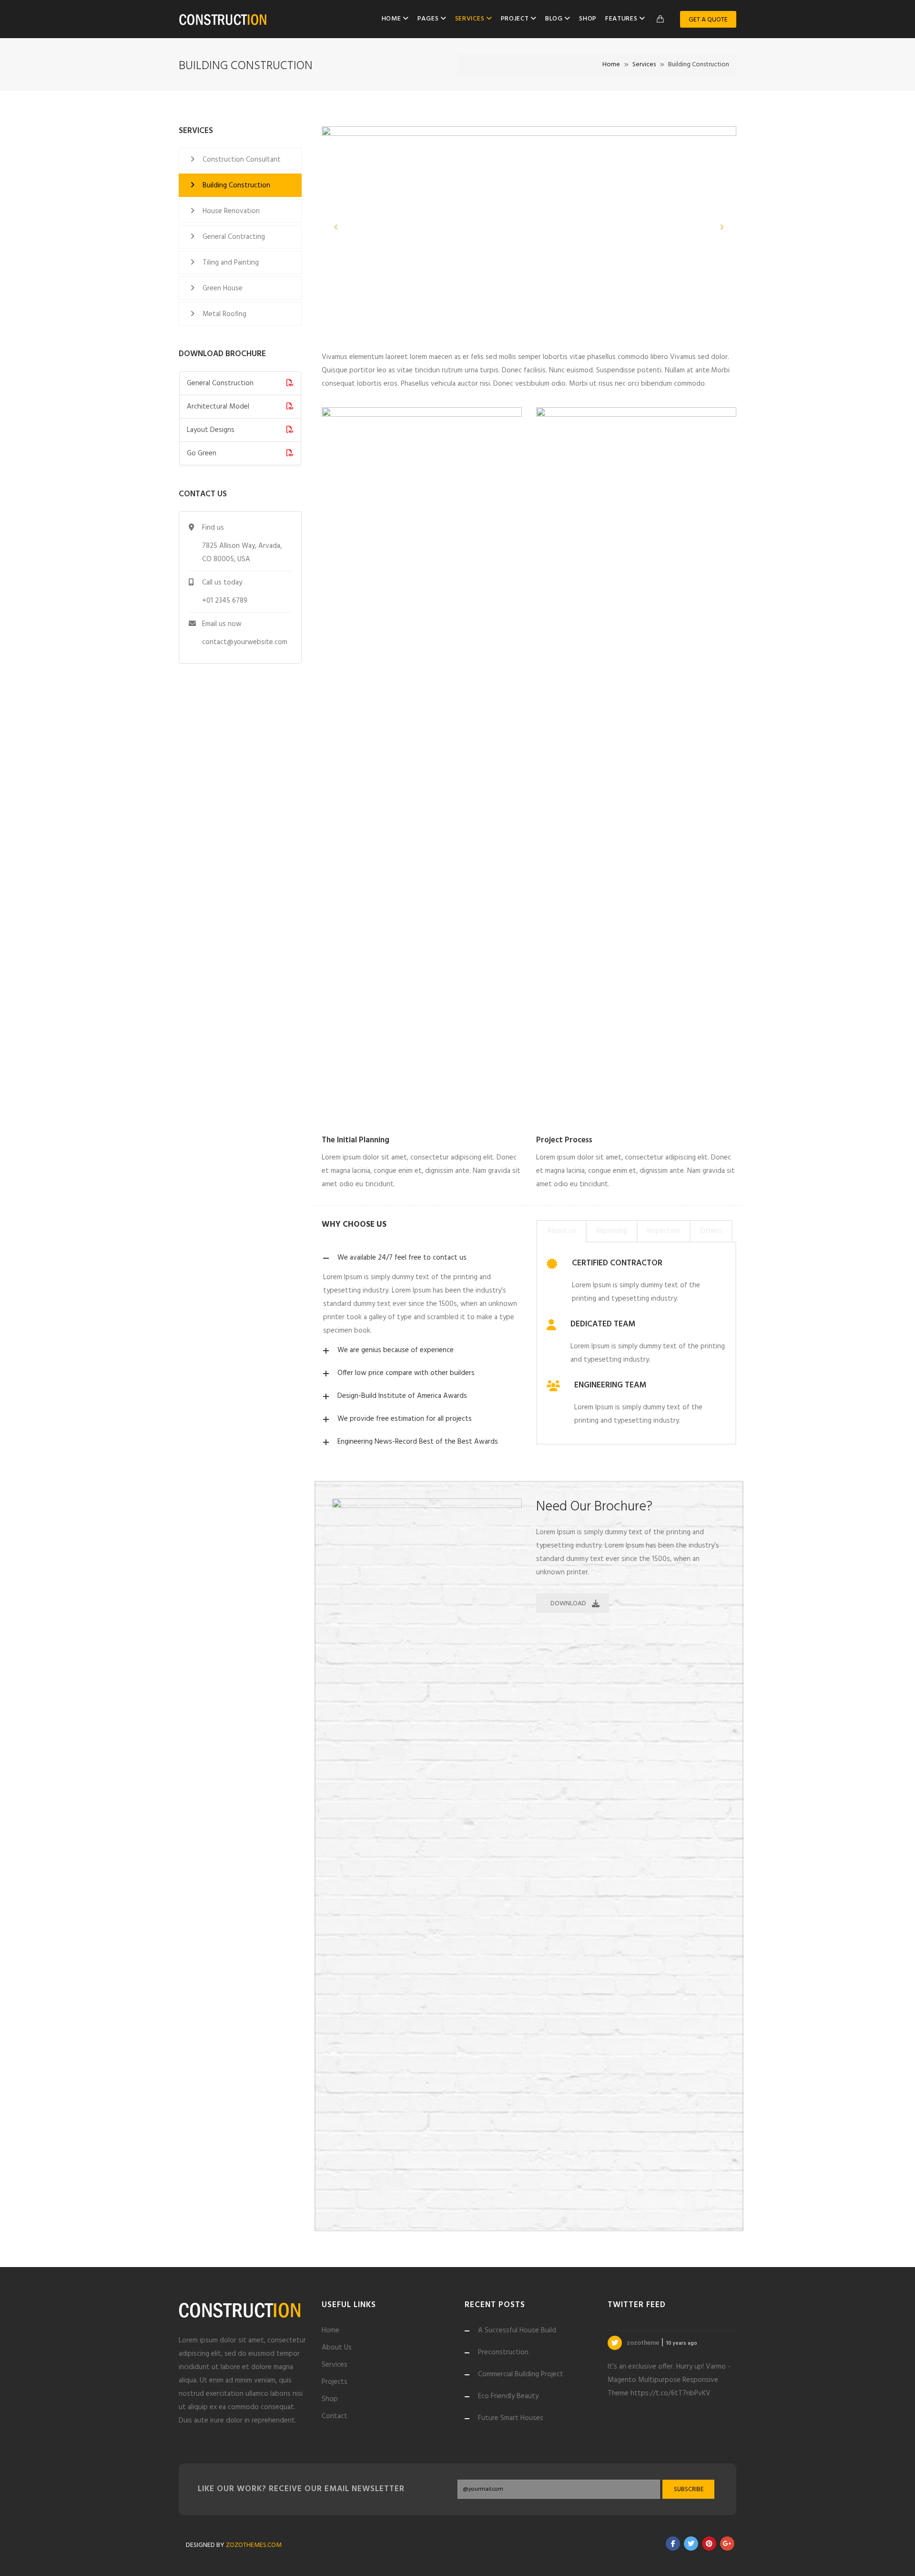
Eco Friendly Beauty (508, 2396)
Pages (429, 19)
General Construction (220, 383)
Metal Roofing (224, 314)
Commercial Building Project (521, 2374)
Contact (335, 2416)
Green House (223, 288)
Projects (335, 2382)
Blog (555, 19)
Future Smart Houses (511, 2418)
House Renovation (231, 211)
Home (392, 19)
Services (471, 19)
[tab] (561, 1231)
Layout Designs (211, 430)
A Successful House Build (517, 2330)
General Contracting (234, 237)
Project (516, 19)
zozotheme (644, 2336)
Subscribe (689, 2489)
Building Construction (236, 185)
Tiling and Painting (231, 263)
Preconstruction (503, 2352)
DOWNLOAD (568, 1604)
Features (622, 19)
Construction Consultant (242, 160)
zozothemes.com (254, 2545)
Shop (588, 19)
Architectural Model (218, 407)
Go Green (202, 453)
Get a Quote (708, 20)
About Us (337, 2348)
